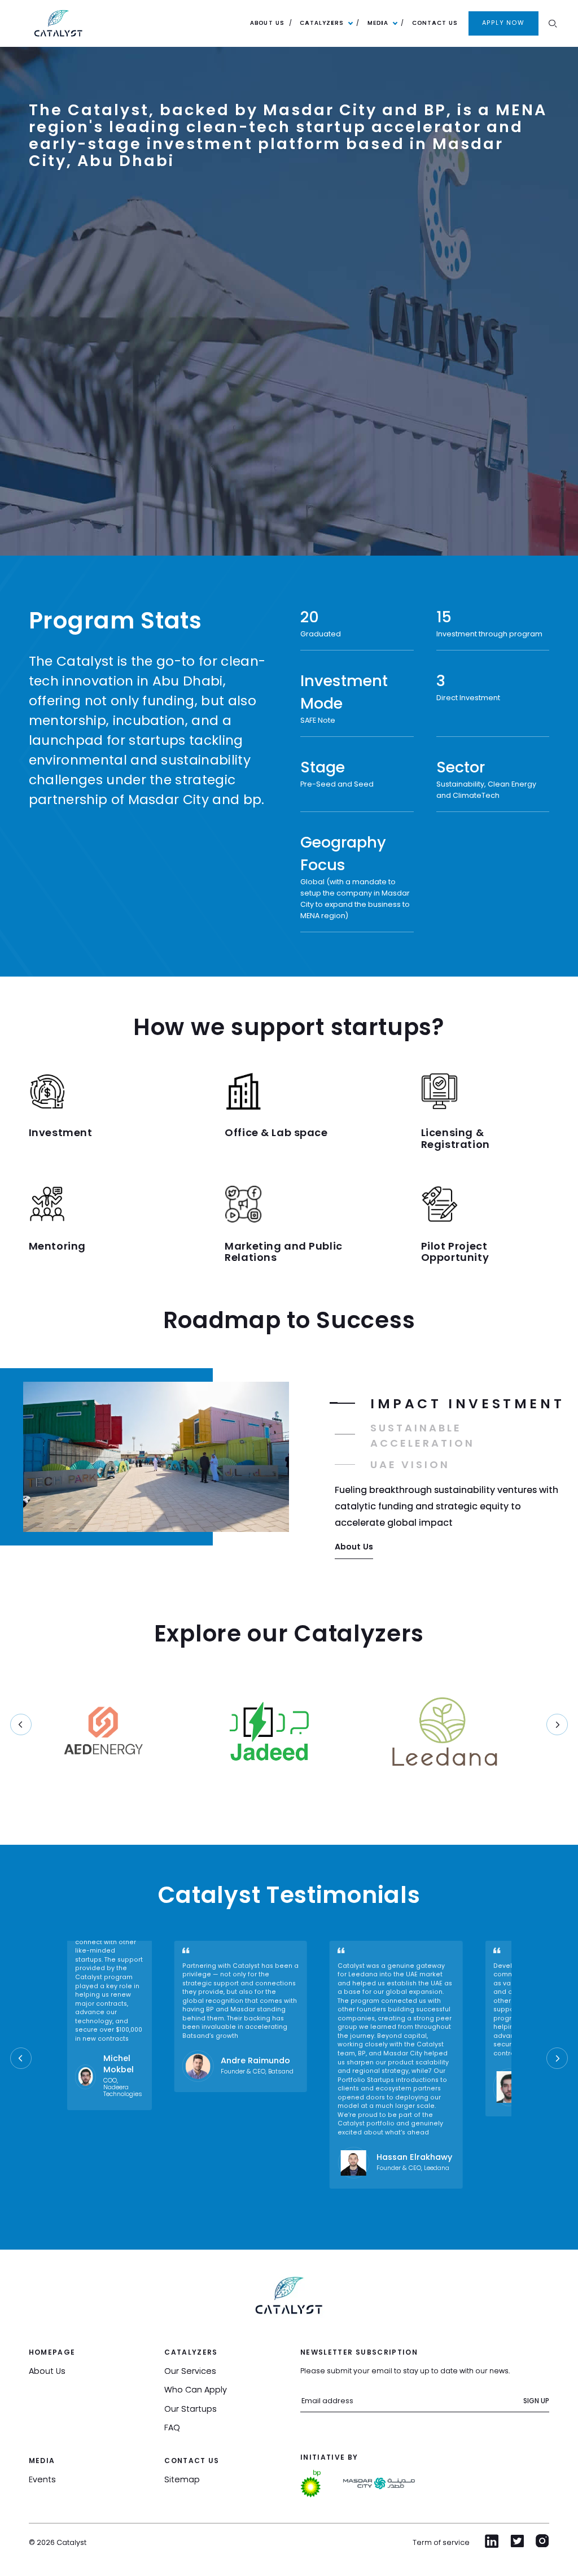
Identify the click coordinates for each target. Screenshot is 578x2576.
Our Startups (191, 2409)
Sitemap (182, 2479)
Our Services (190, 2371)
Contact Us (435, 23)
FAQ (172, 2427)
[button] (557, 1724)
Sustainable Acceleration (422, 1435)
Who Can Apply (196, 2390)
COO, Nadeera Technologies (123, 2088)
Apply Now (503, 23)
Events (42, 2479)
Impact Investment (467, 1403)
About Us (267, 23)
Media (378, 23)
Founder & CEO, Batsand (257, 2072)
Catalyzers (322, 23)
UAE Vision (410, 1464)
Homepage (52, 2352)
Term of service (441, 2542)
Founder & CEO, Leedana (413, 2168)
